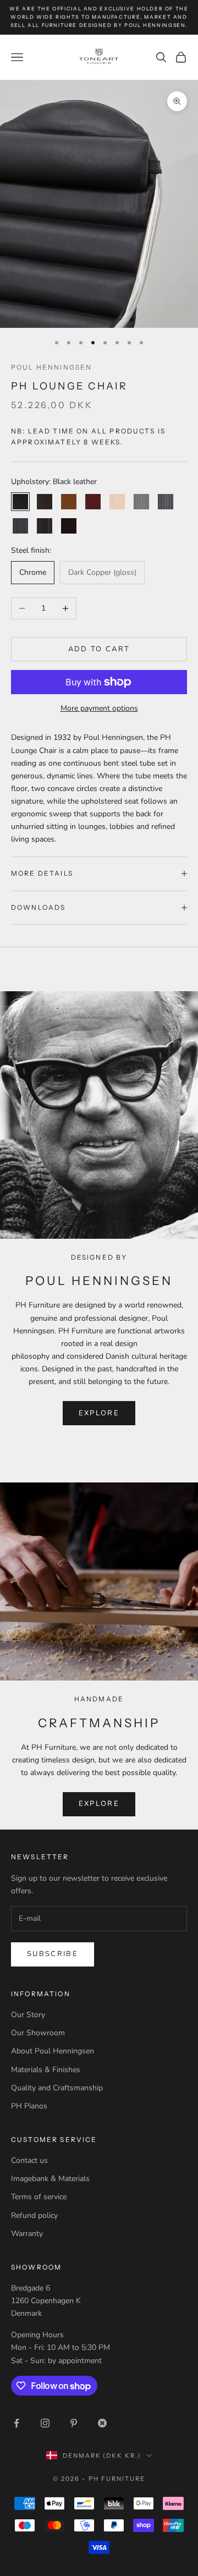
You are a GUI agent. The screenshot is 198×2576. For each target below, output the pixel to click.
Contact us (29, 2160)
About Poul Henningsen (53, 2051)
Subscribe (53, 1954)
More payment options (99, 708)
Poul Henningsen (51, 367)
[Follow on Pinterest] (74, 2423)
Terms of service (39, 2197)
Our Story (28, 2015)
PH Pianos (29, 2106)
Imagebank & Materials (50, 2179)
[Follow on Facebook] (16, 2423)
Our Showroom (38, 2033)
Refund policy (34, 2215)
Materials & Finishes (46, 2070)
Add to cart (99, 649)
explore (99, 1413)
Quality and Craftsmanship (57, 2088)
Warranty (27, 2234)
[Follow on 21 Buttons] (102, 2423)
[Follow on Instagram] (45, 2423)
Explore (99, 1804)
